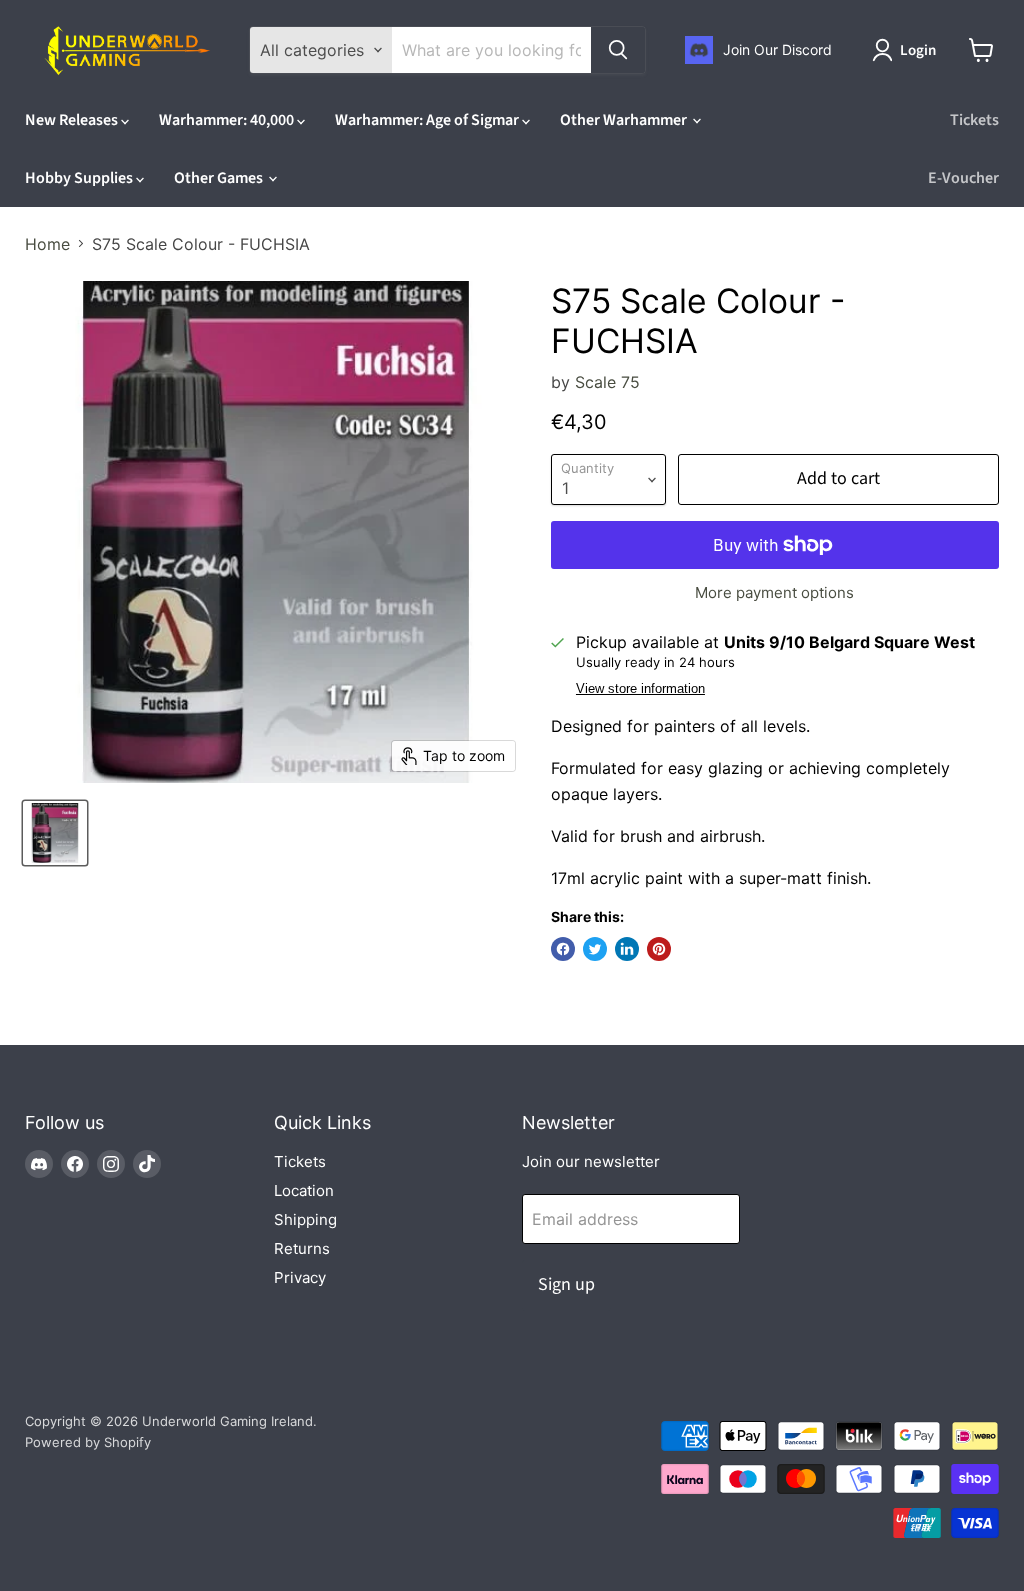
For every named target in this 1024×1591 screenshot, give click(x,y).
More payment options (774, 592)
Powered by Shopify (88, 1442)
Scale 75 (607, 382)
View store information (640, 689)
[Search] (618, 50)
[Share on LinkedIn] (627, 949)
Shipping (305, 1219)
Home (47, 244)
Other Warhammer (625, 120)
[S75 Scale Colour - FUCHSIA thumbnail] (55, 833)
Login (918, 50)
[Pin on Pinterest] (659, 949)
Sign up (566, 1284)
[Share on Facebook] (563, 949)
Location (304, 1190)
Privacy (300, 1277)
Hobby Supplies (80, 178)
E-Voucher (963, 178)
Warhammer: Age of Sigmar (428, 120)
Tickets (974, 120)
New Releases (73, 120)
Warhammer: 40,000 (228, 120)
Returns (302, 1248)
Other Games (220, 178)
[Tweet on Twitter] (595, 949)
